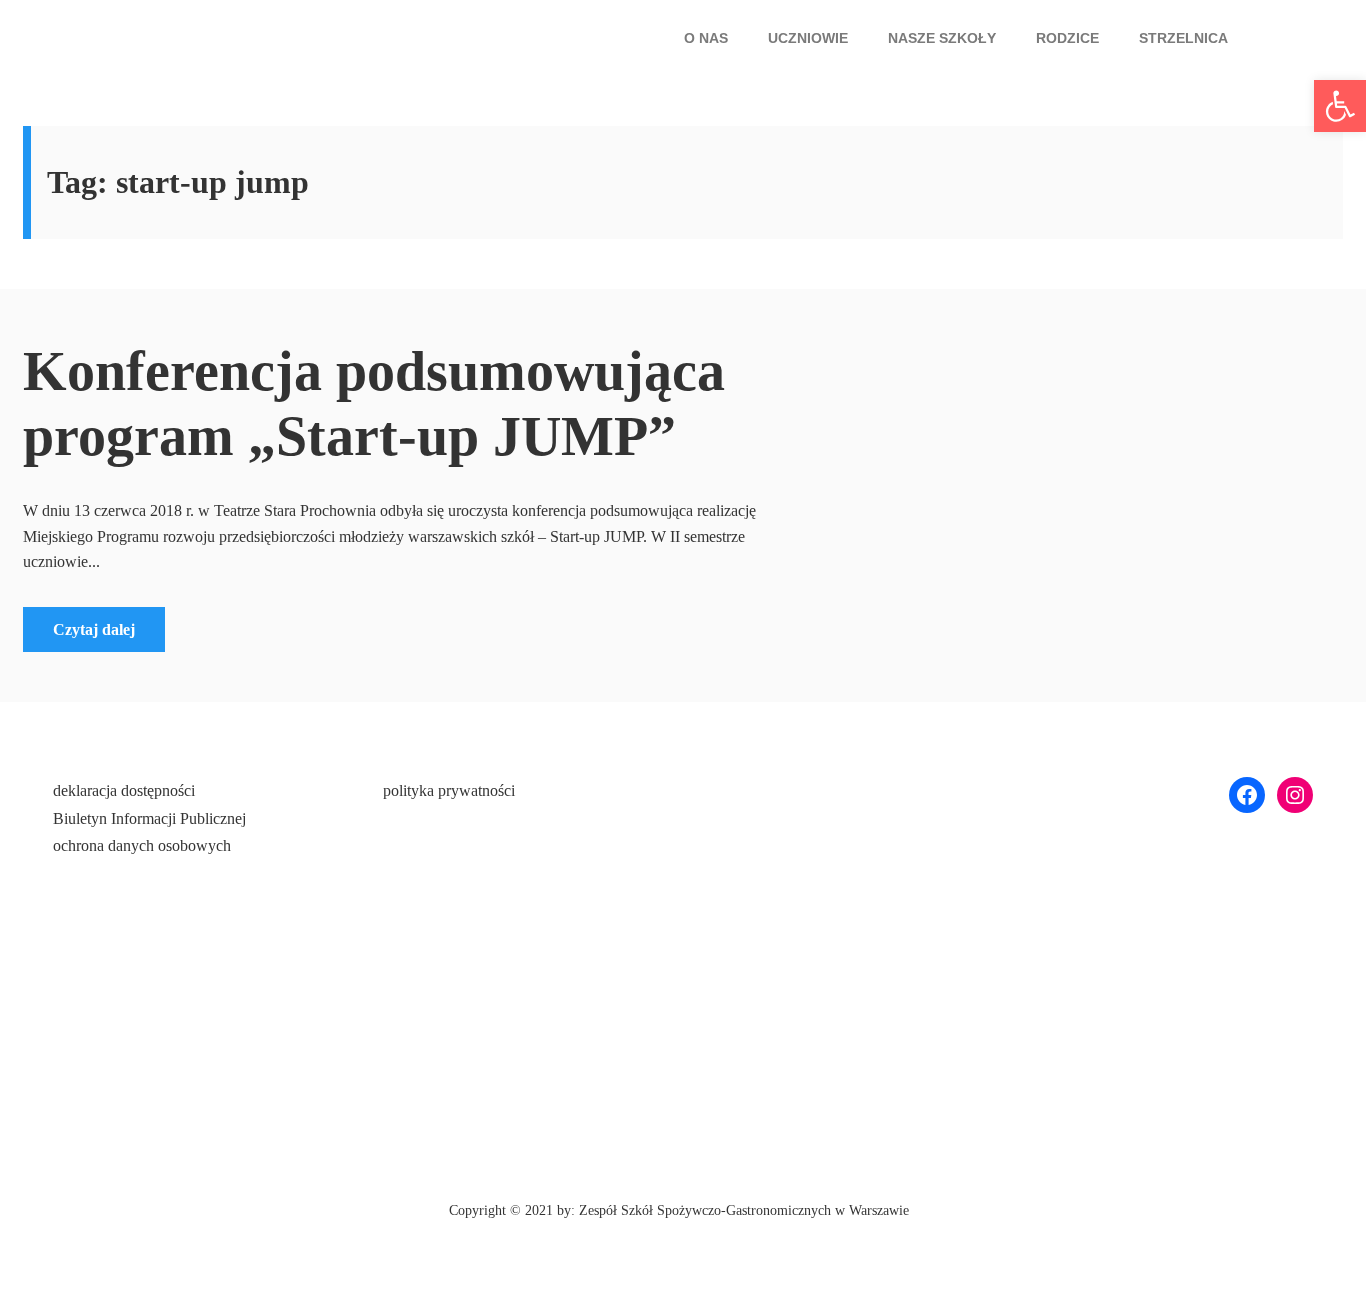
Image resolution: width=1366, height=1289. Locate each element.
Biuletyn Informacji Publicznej (149, 818)
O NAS (706, 38)
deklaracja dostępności (124, 790)
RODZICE (1067, 38)
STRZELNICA (1183, 38)
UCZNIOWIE (808, 38)
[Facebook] (1247, 795)
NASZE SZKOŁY (942, 38)
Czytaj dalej (94, 629)
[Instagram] (1295, 795)
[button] (711, 38)
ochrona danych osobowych (142, 845)
